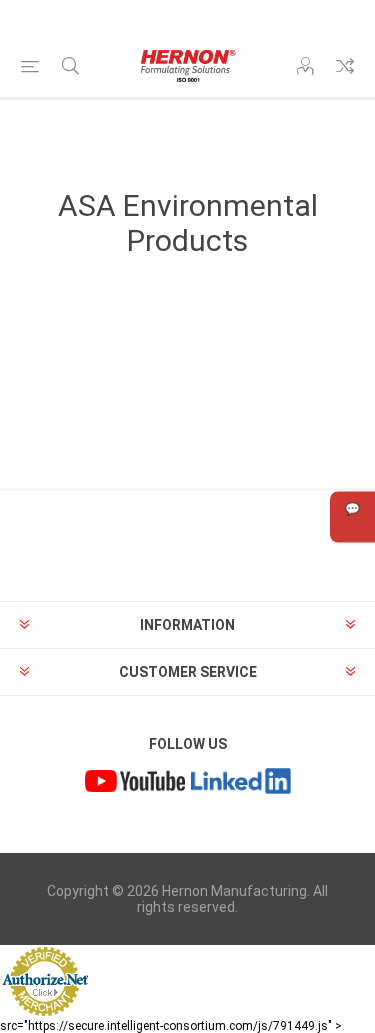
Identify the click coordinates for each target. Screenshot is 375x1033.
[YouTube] (135, 783)
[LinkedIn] (241, 783)
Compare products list (345, 66)
